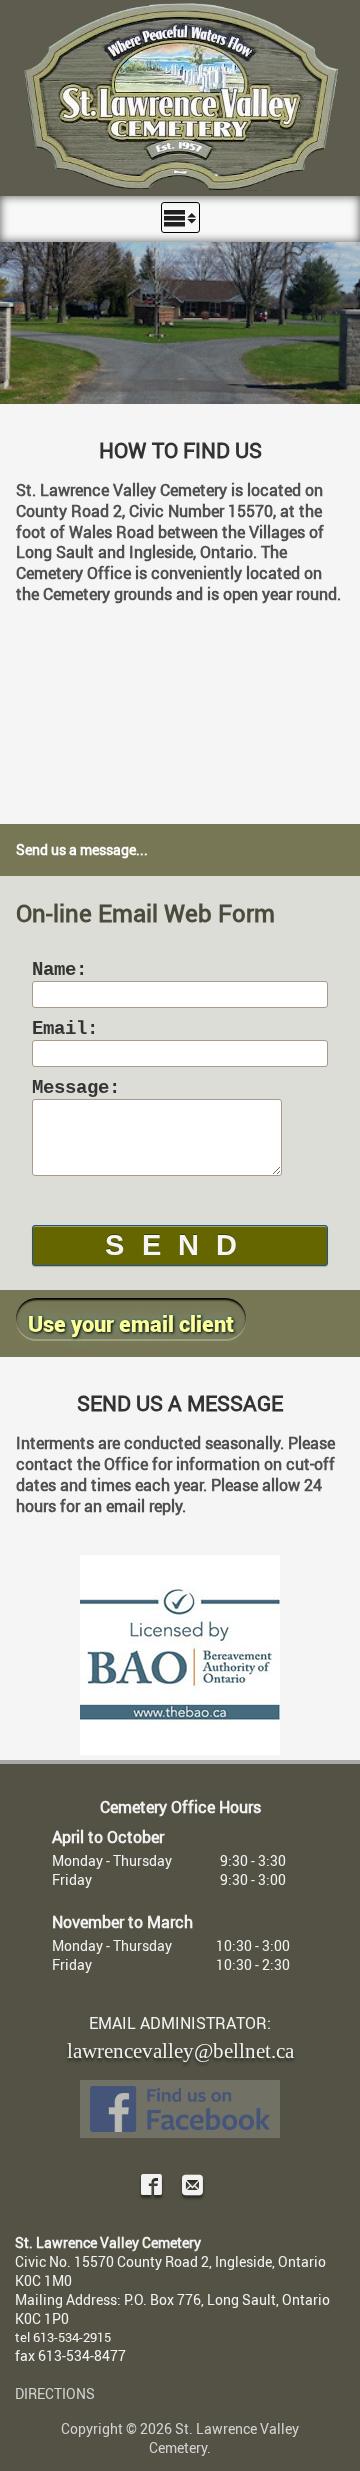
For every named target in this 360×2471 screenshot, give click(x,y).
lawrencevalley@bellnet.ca (180, 2048)
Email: (65, 1029)
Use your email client (131, 1323)
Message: (76, 1088)
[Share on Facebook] (151, 2186)
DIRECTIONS (55, 2393)
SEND (179, 1245)
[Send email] (192, 2186)
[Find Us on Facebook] (180, 2109)
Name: (59, 970)
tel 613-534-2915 (63, 2337)
